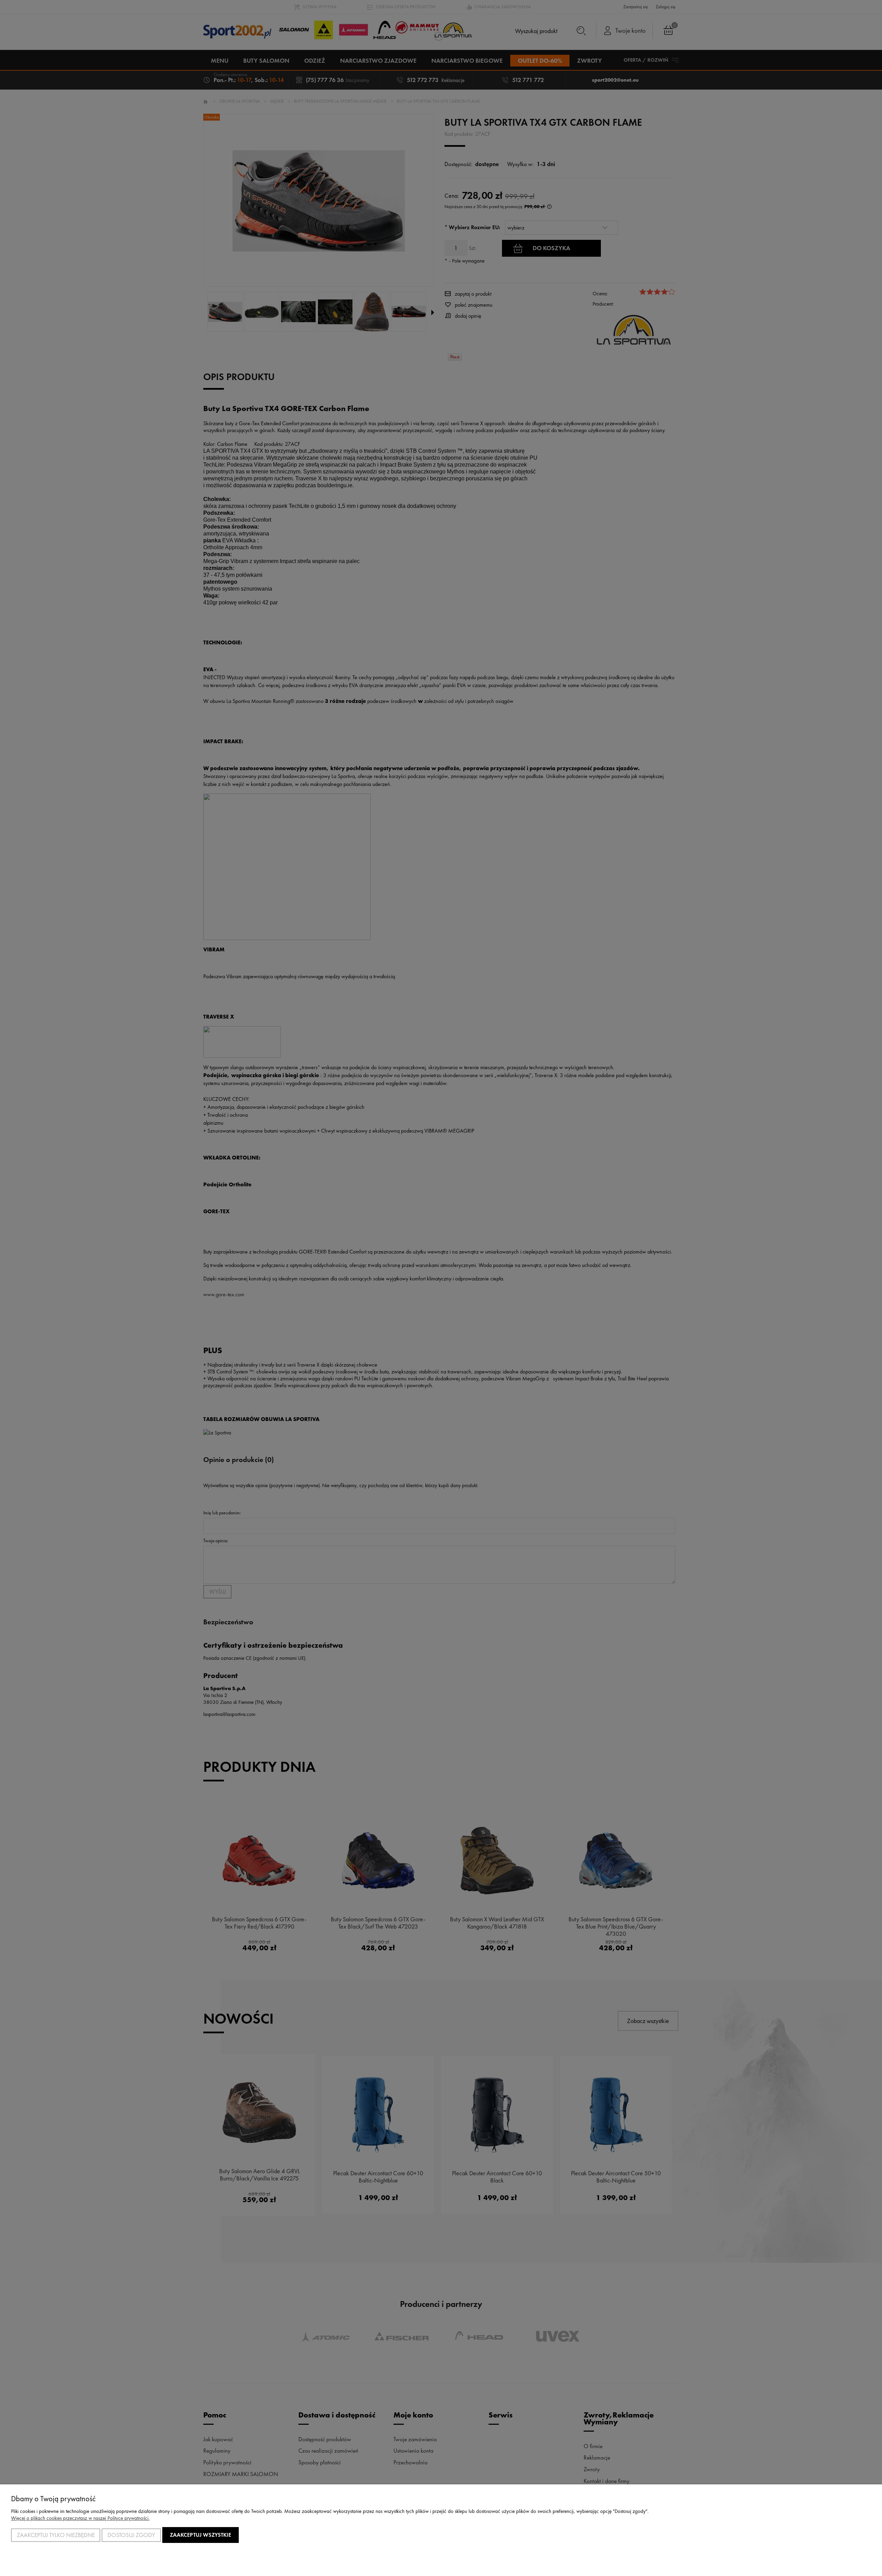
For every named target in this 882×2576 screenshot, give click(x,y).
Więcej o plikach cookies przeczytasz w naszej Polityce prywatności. (80, 2518)
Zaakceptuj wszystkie (201, 2535)
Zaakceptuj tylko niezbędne (56, 2535)
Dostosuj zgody (131, 2535)
